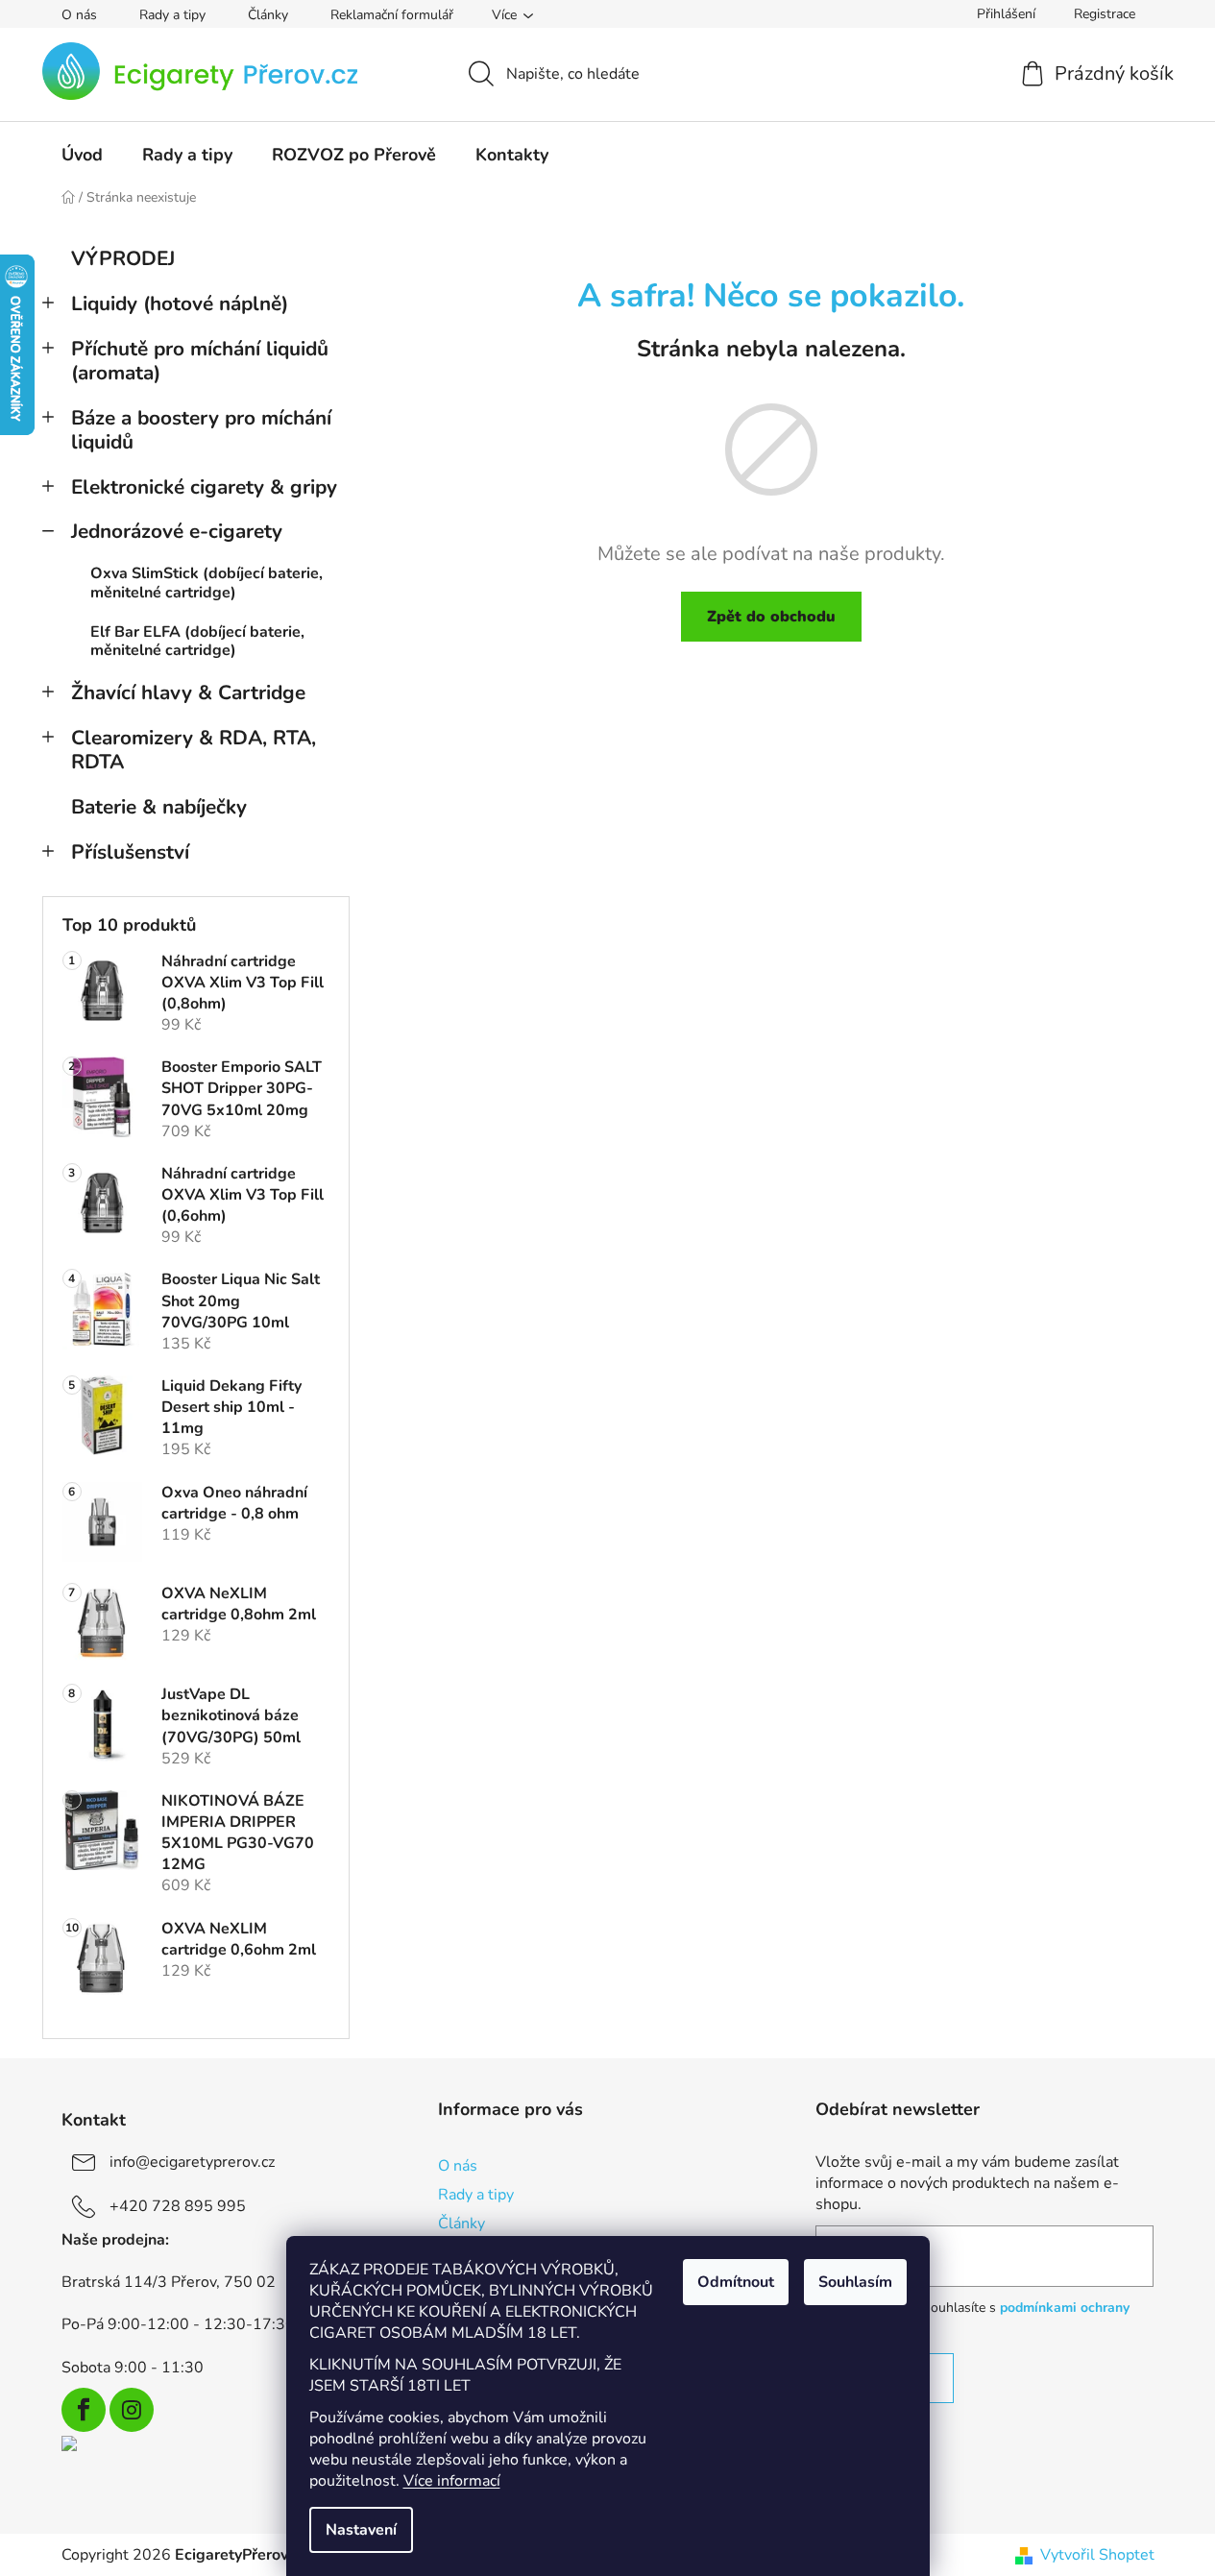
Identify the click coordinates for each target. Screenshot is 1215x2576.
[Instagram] (132, 2410)
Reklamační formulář (392, 15)
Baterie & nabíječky (159, 807)
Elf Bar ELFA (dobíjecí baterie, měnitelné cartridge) (197, 641)
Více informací (452, 2481)
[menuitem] (82, 155)
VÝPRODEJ (123, 258)
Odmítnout (736, 2282)
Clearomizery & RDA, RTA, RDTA (194, 750)
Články (268, 15)
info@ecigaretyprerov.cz (192, 2162)
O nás (79, 15)
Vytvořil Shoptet (1097, 2555)
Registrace (1105, 14)
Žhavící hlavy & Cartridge (188, 693)
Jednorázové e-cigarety (177, 531)
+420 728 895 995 (178, 2206)
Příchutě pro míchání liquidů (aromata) (200, 361)
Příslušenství (130, 852)
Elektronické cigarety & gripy (204, 487)
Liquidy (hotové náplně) (180, 304)
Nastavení (361, 2530)
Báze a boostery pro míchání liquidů (201, 430)
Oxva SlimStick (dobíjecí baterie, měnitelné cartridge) (207, 583)
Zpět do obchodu (771, 617)
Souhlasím (855, 2282)
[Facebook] (84, 2410)
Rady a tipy (172, 15)
